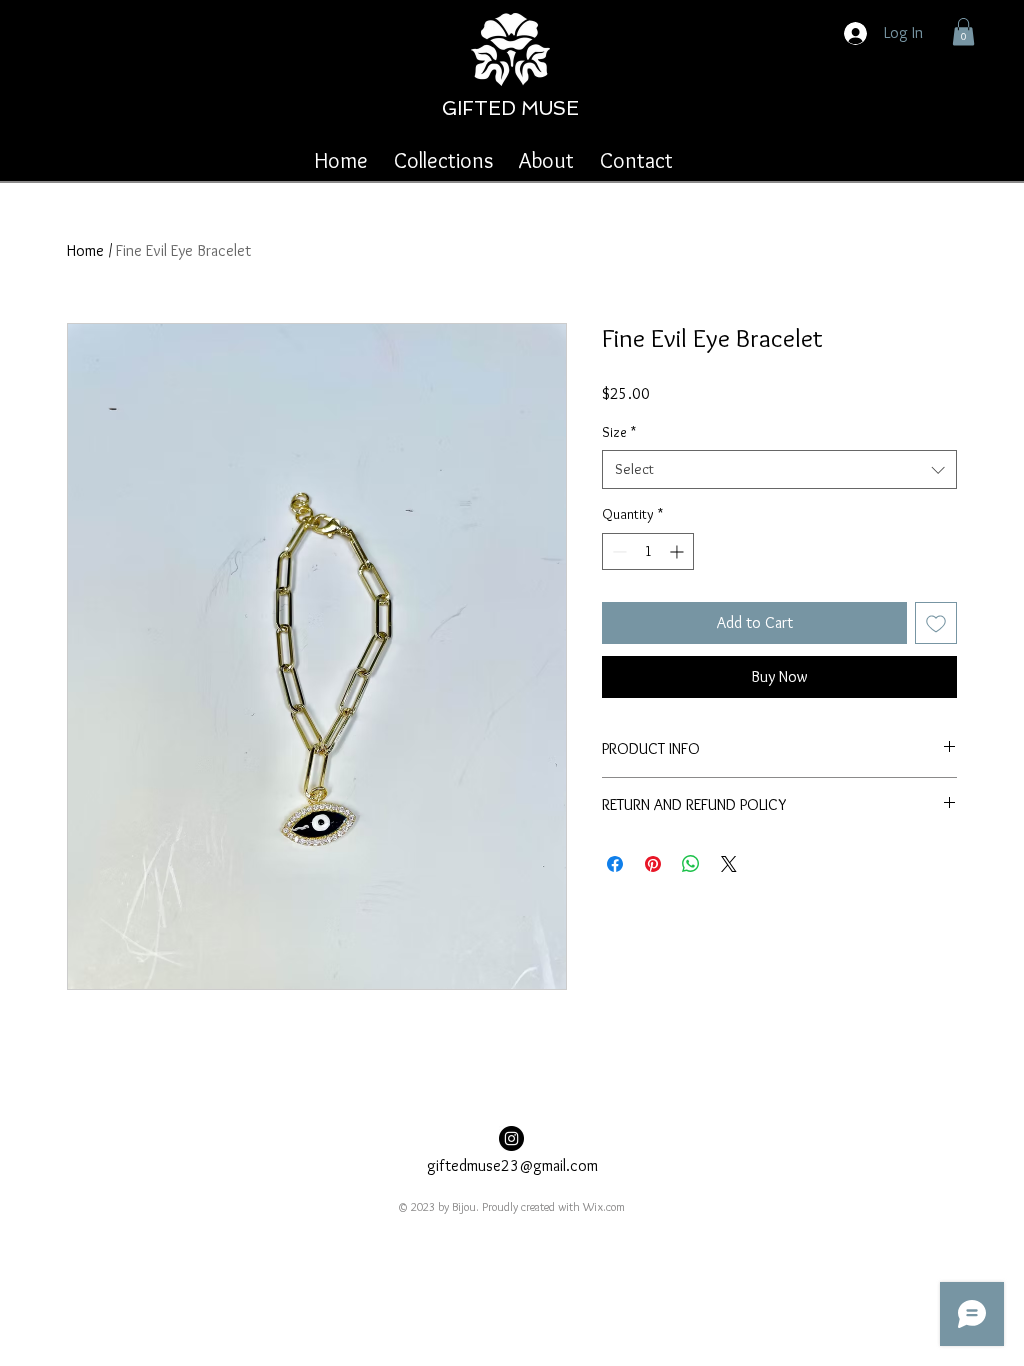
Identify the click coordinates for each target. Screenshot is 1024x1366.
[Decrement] (617, 551)
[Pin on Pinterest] (653, 864)
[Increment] (678, 551)
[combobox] (779, 469)
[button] (963, 31)
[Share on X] (729, 864)
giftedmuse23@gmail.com (512, 1165)
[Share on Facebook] (615, 864)
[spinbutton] (648, 551)
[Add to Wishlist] (936, 623)
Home (85, 250)
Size (619, 432)
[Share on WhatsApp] (691, 864)
